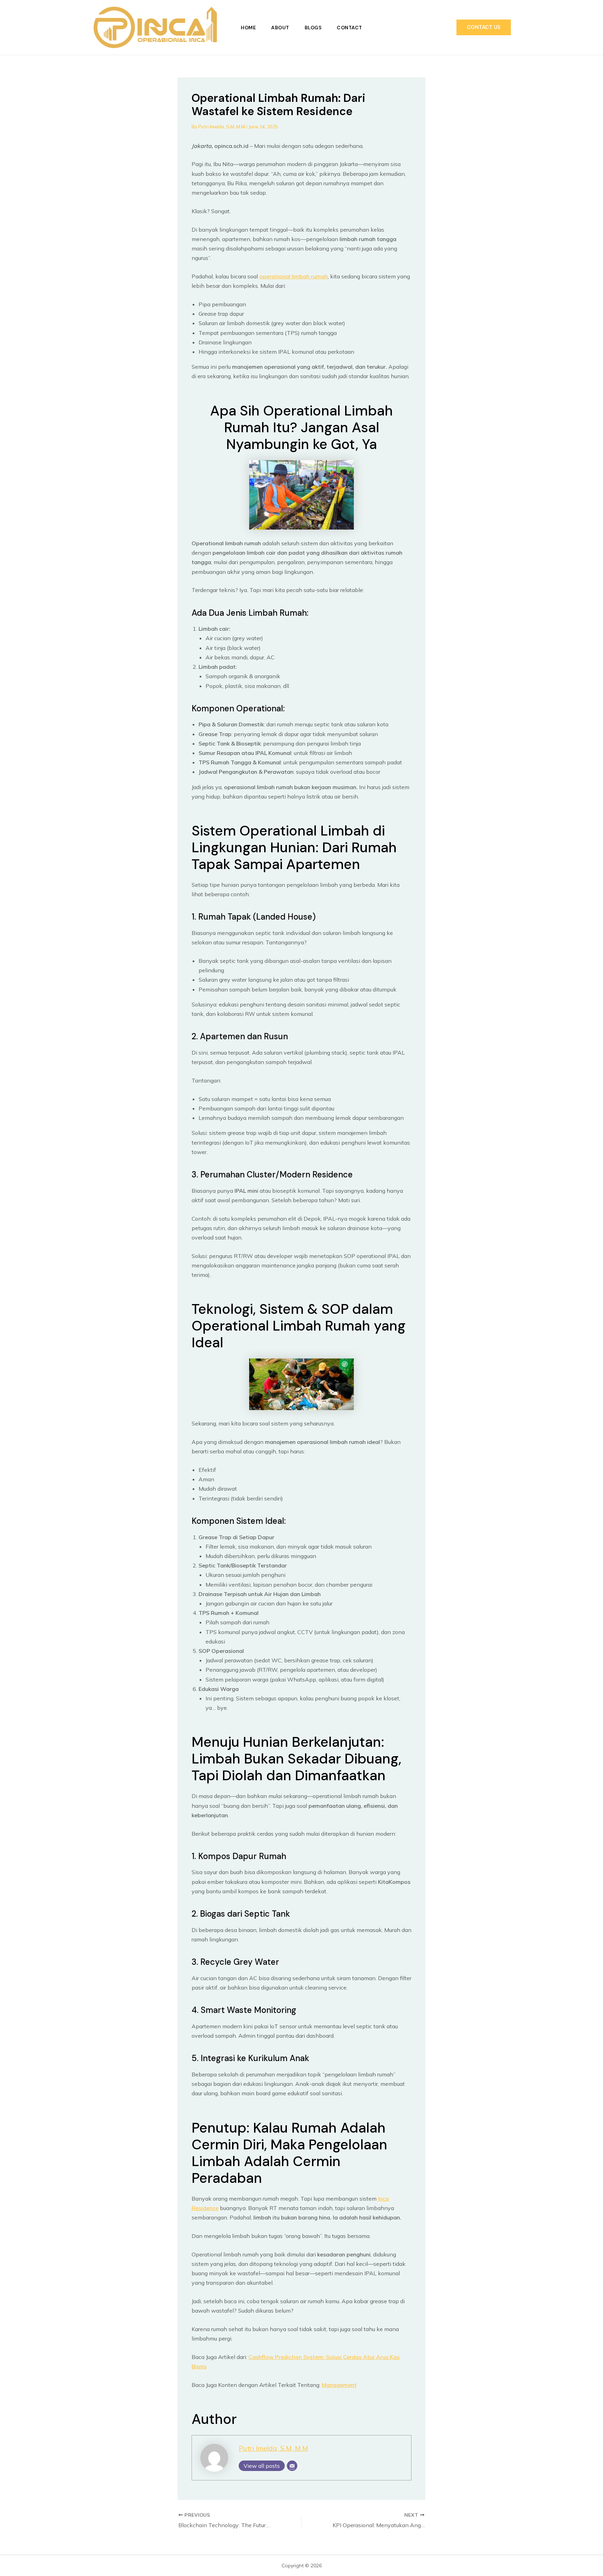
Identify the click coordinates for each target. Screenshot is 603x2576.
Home (248, 28)
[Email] (292, 2466)
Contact (349, 28)
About (280, 28)
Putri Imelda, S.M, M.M (273, 2448)
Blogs (313, 28)
